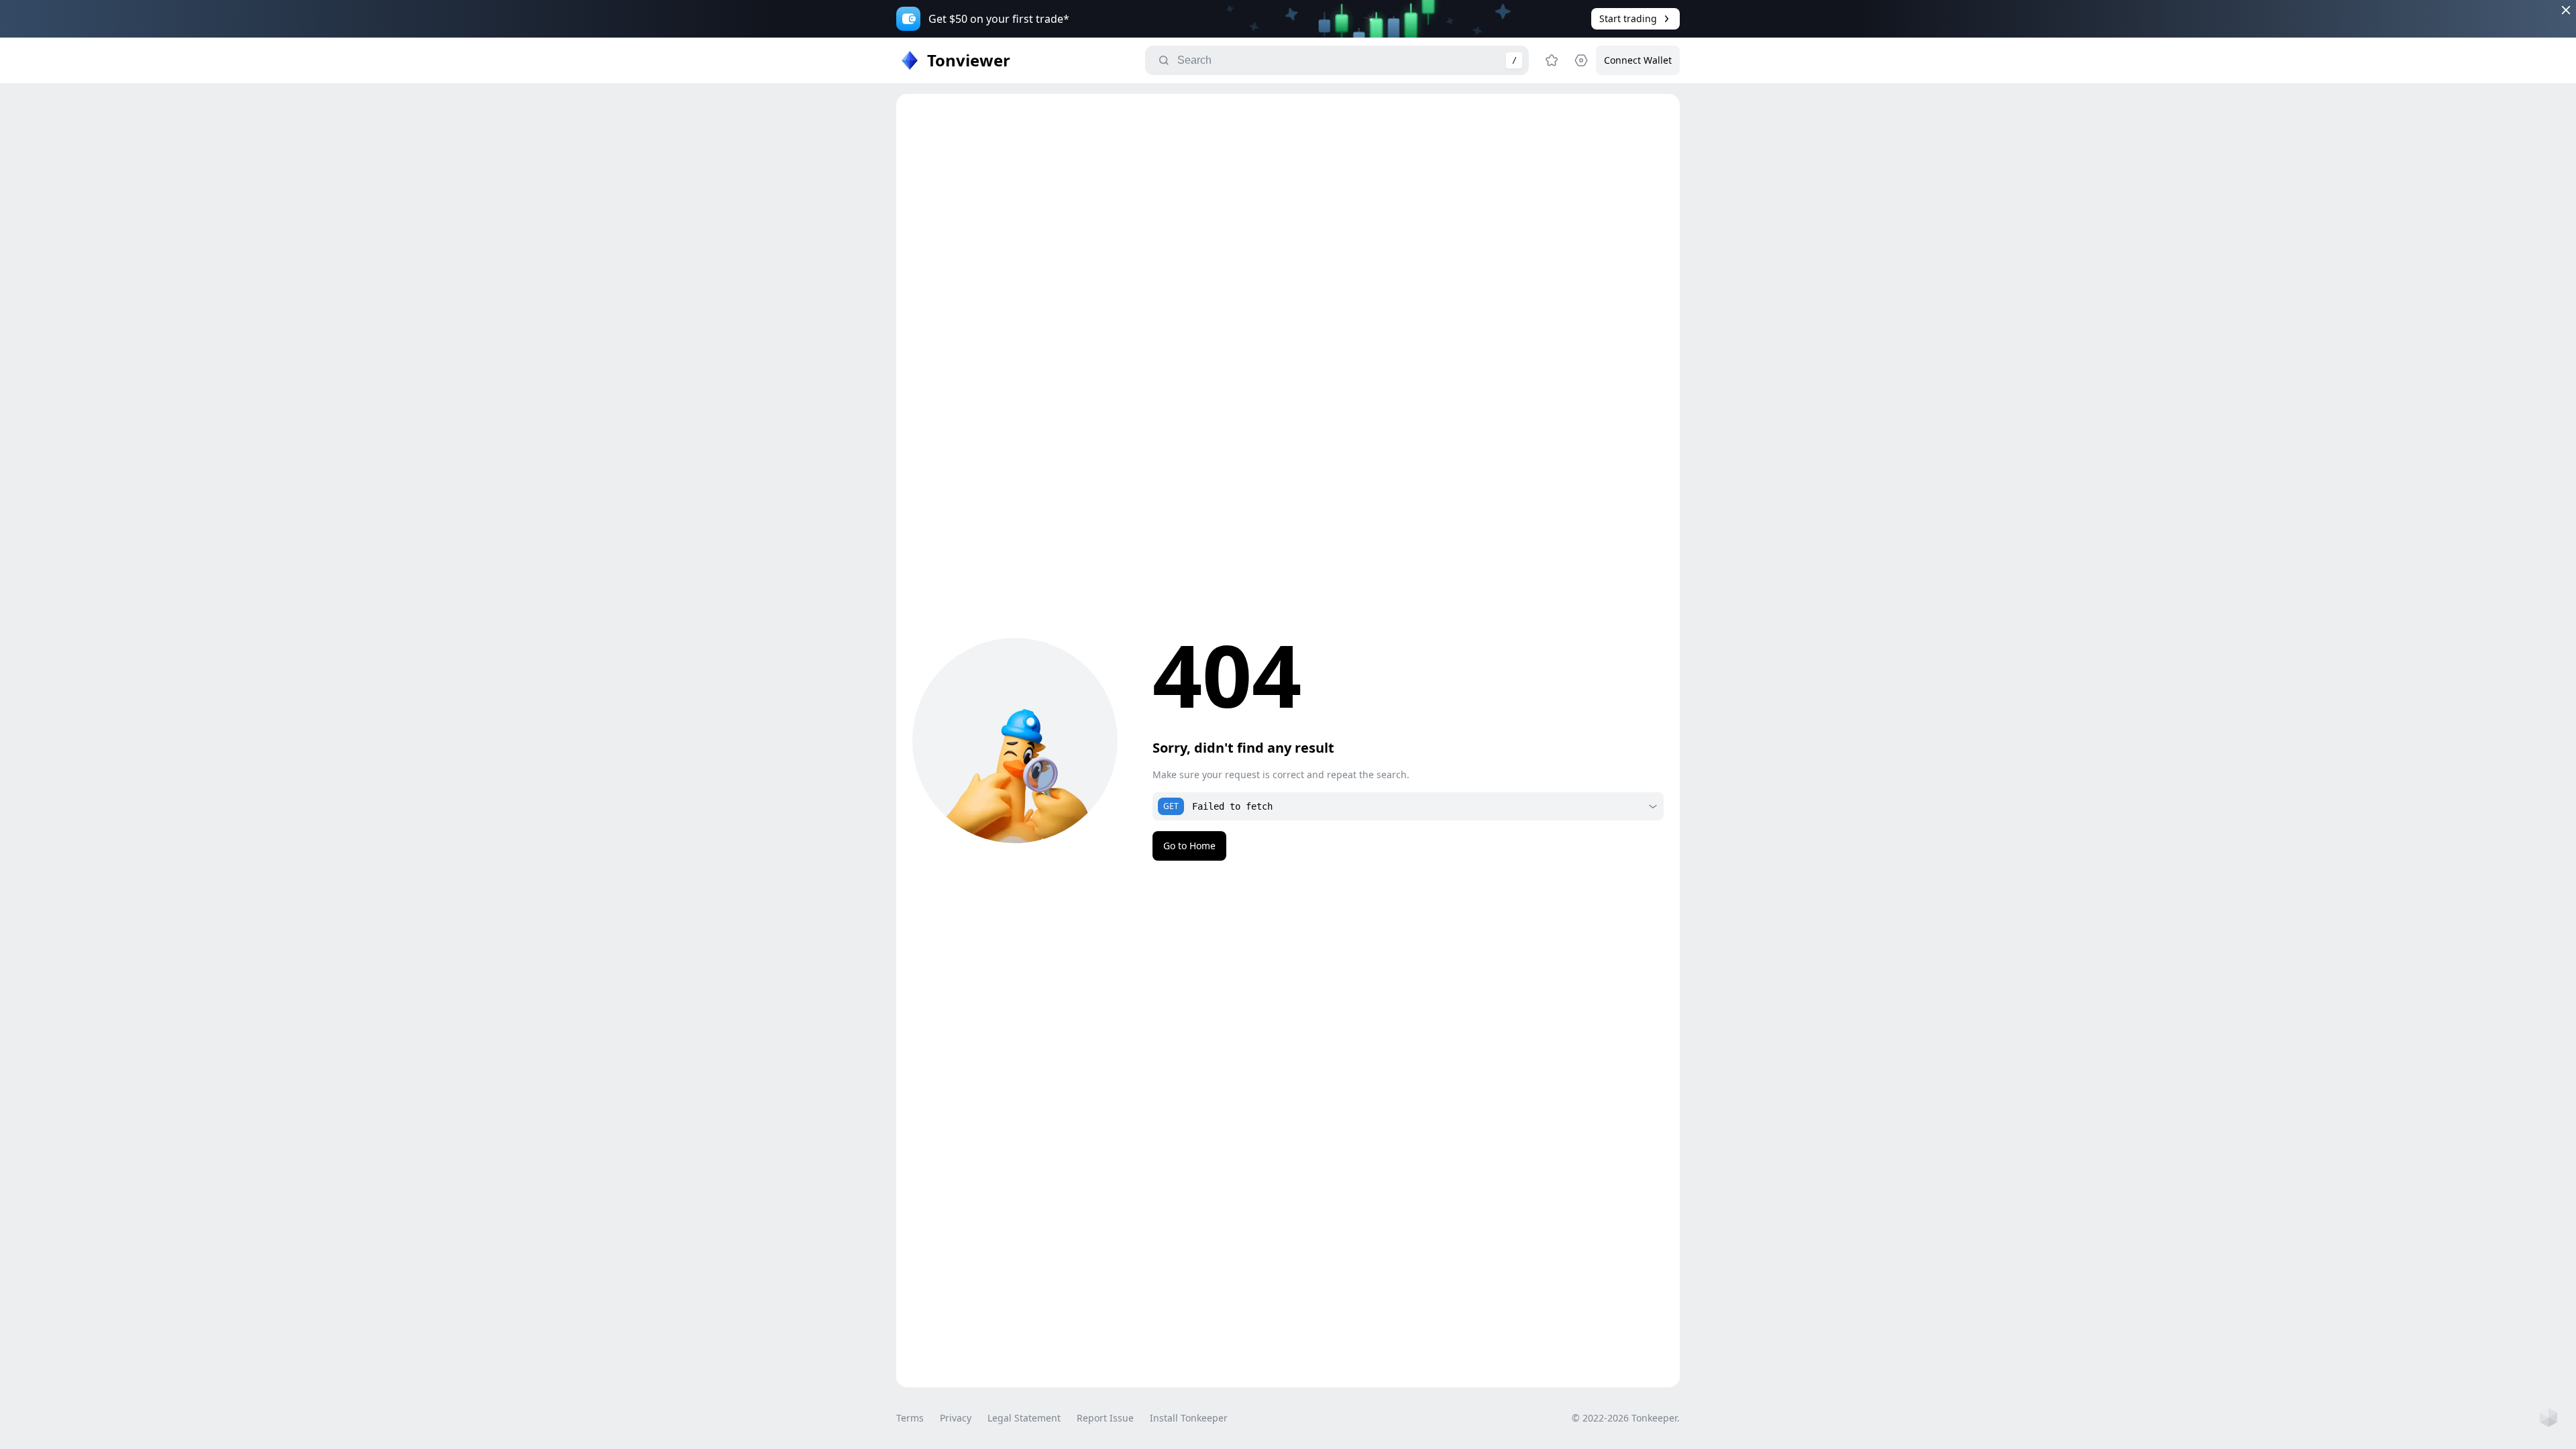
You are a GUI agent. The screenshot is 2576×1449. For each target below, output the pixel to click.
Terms (910, 1418)
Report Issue (1105, 1418)
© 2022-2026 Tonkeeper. (1626, 1418)
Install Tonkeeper (1189, 1418)
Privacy (956, 1418)
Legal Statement (1024, 1418)
